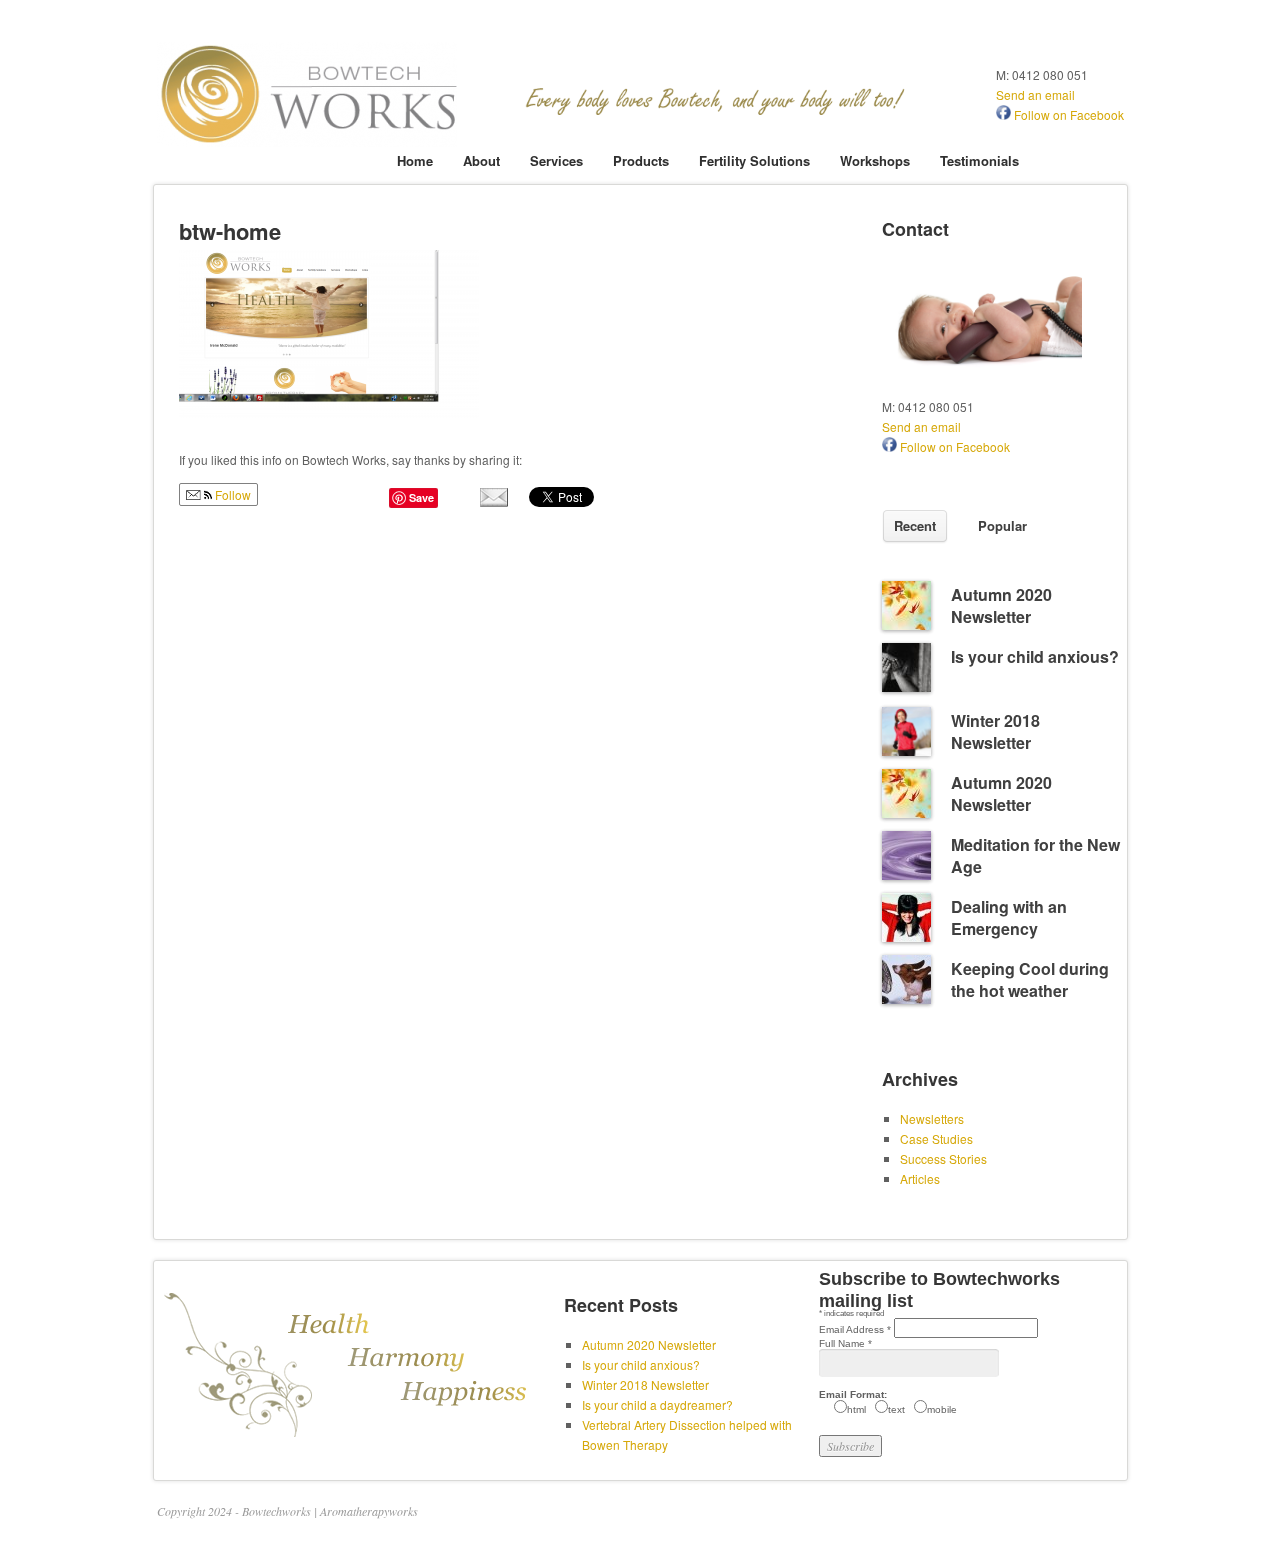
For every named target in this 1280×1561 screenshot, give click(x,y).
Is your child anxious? (1035, 656)
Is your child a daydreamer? (657, 1404)
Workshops (875, 160)
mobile (942, 1409)
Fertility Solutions (754, 160)
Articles (920, 1178)
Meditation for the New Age (1035, 855)
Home (415, 160)
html (856, 1409)
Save (421, 497)
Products (641, 160)
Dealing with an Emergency (1009, 917)
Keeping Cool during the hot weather (1030, 979)
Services (556, 160)
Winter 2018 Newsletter (995, 731)
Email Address (855, 1329)
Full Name (845, 1343)
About (481, 160)
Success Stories (943, 1158)
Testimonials (979, 160)
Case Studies (936, 1138)
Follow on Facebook (1067, 114)
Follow (231, 494)
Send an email (1035, 94)
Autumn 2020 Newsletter (1001, 605)
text (896, 1409)
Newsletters (932, 1118)
